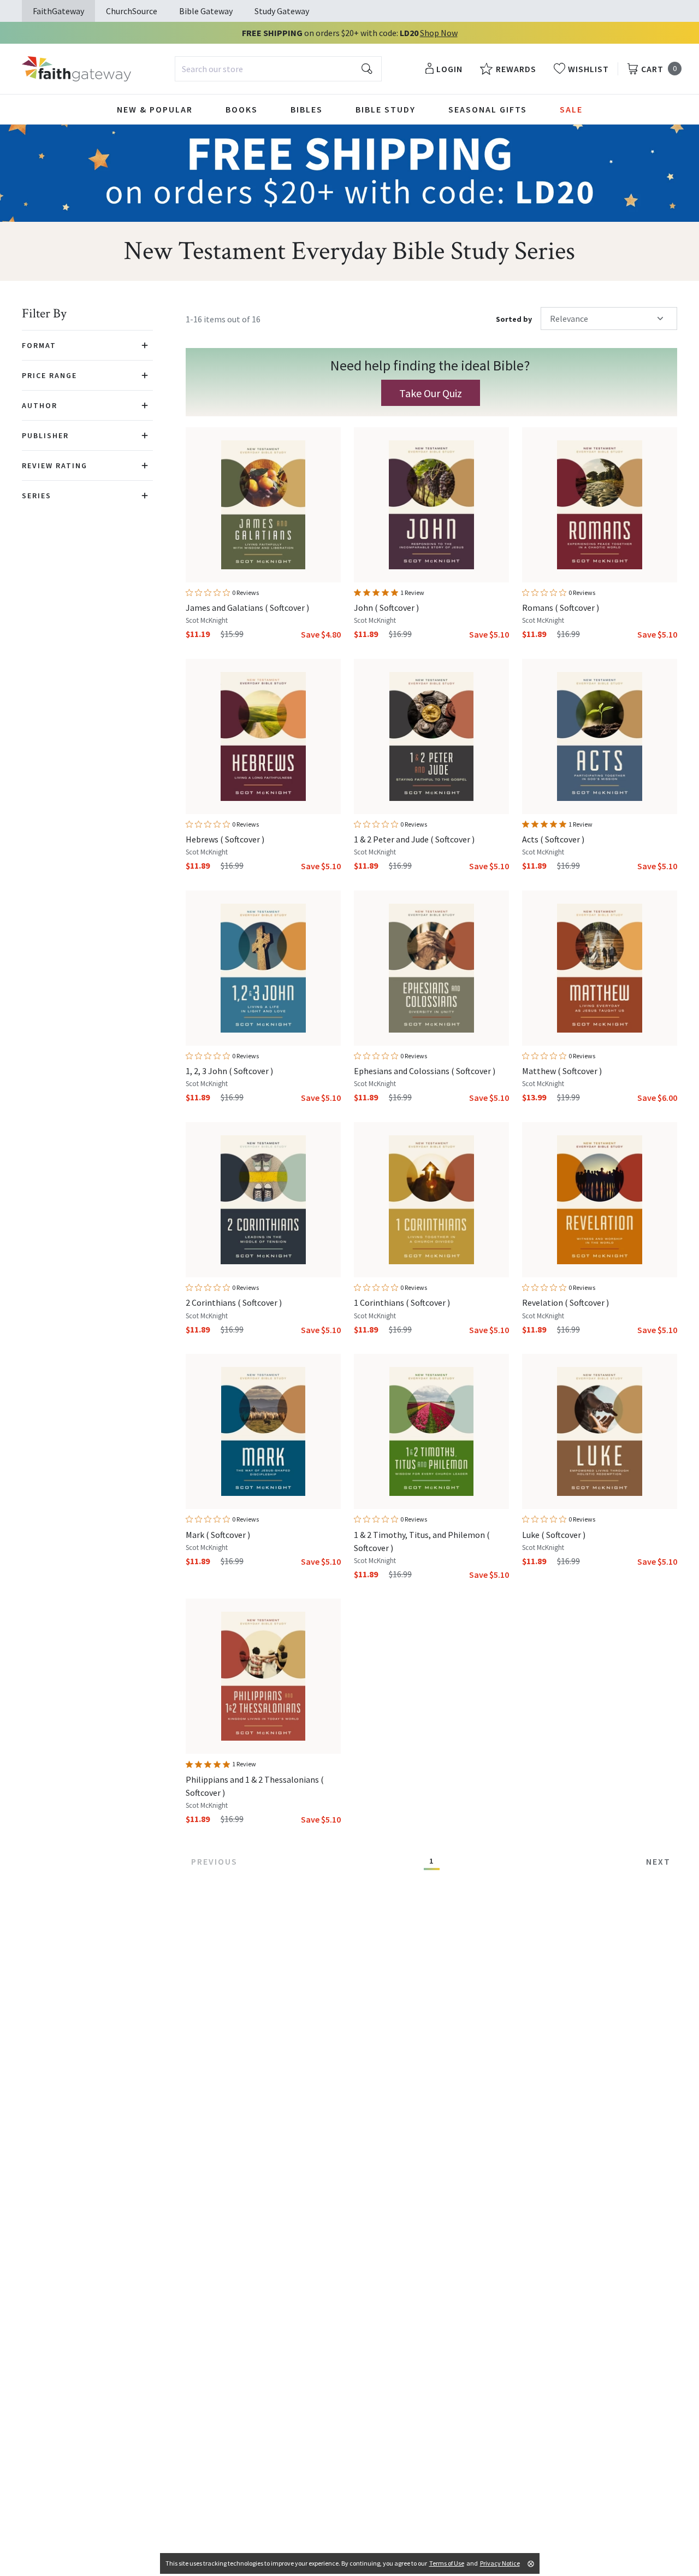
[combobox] (278, 69)
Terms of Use (447, 2563)
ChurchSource (132, 11)
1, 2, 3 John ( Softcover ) (229, 1071)
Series (37, 496)
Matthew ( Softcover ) (562, 1071)
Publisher (45, 435)
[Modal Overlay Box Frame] (431, 382)
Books (242, 109)
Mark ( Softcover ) (218, 1535)
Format (39, 345)
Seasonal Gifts (488, 109)
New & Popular (155, 109)
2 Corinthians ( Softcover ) (234, 1302)
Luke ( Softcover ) (554, 1535)
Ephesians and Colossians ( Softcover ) (425, 1071)
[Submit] (367, 69)
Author (40, 405)
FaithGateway (58, 11)
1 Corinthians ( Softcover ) (402, 1302)
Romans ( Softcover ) (561, 608)
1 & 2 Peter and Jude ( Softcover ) (414, 839)
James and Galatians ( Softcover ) (247, 608)
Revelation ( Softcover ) (565, 1302)
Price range (49, 375)
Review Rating (55, 465)
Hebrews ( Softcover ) (225, 839)
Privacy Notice (500, 2563)
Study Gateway (282, 11)
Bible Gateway (206, 11)
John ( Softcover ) (386, 608)
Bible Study (386, 109)
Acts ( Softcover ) (553, 839)
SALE (571, 109)
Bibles (307, 109)
